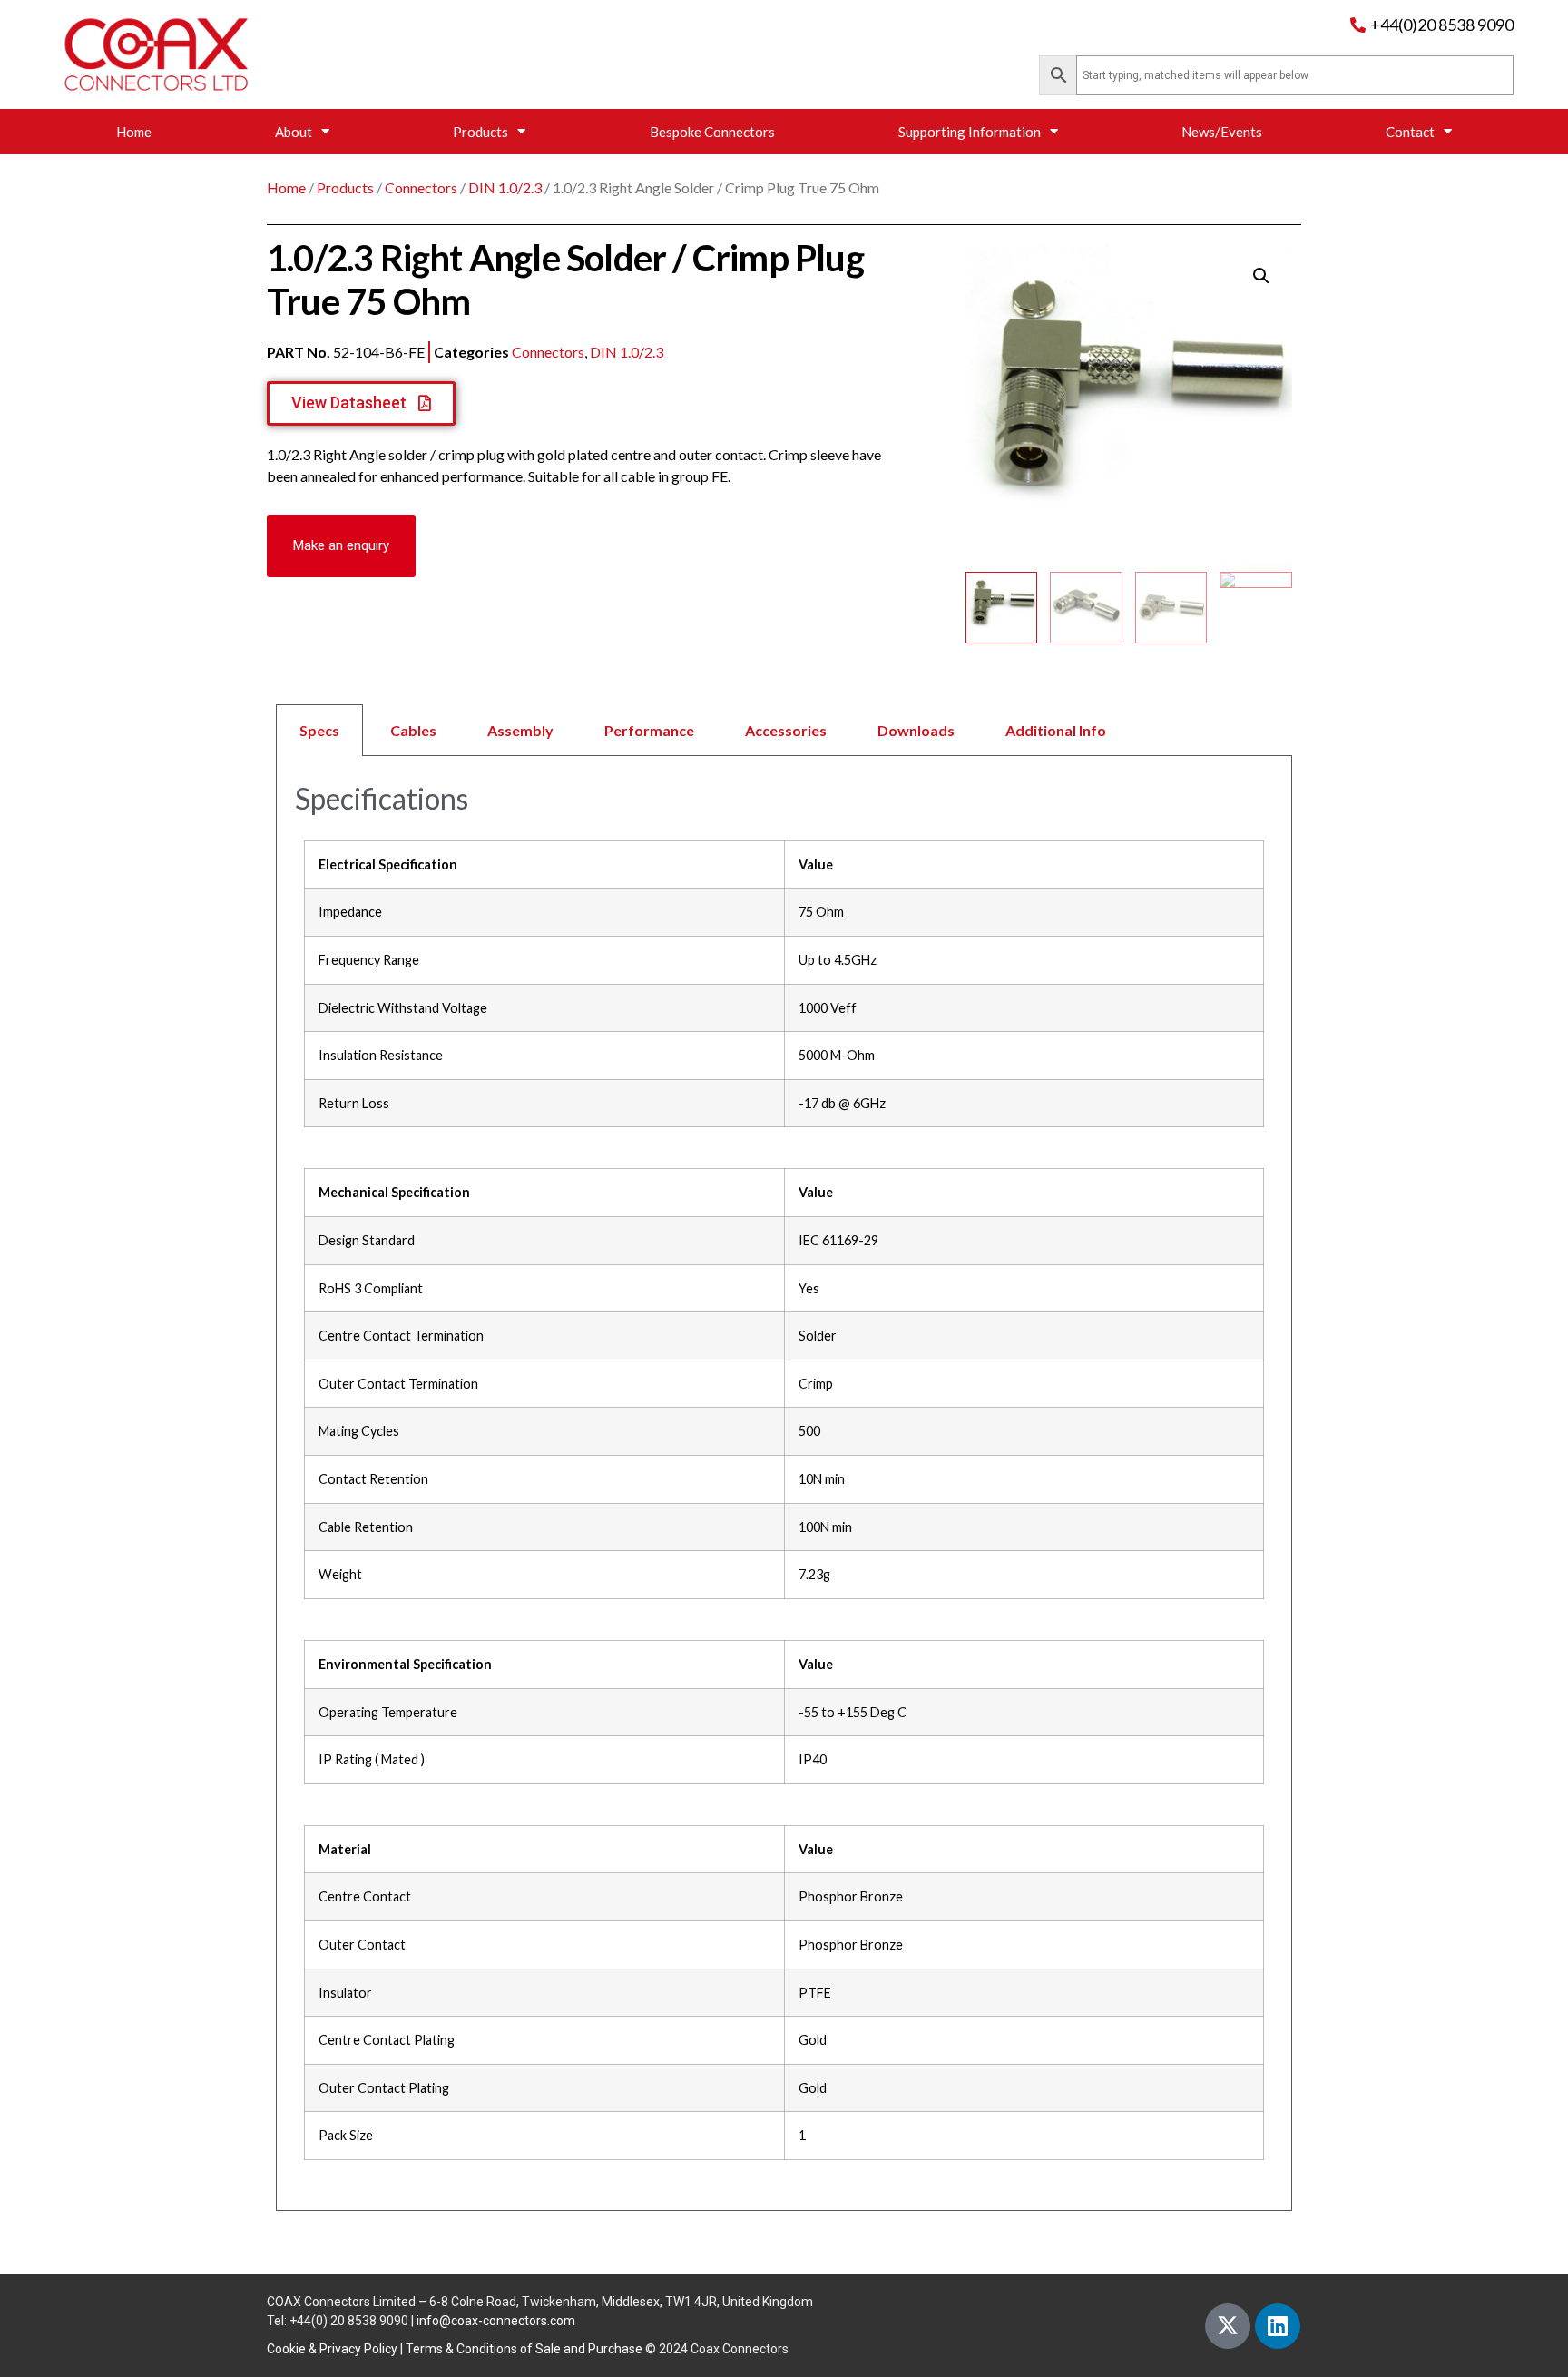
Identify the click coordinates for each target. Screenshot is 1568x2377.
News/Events (1222, 132)
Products (480, 132)
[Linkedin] (1278, 2326)
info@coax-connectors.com (496, 2321)
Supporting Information (970, 132)
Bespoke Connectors (712, 132)
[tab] (784, 730)
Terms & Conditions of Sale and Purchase (524, 2349)
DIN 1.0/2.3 (505, 187)
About (294, 132)
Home (134, 132)
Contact (1410, 132)
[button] (341, 546)
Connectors (421, 187)
